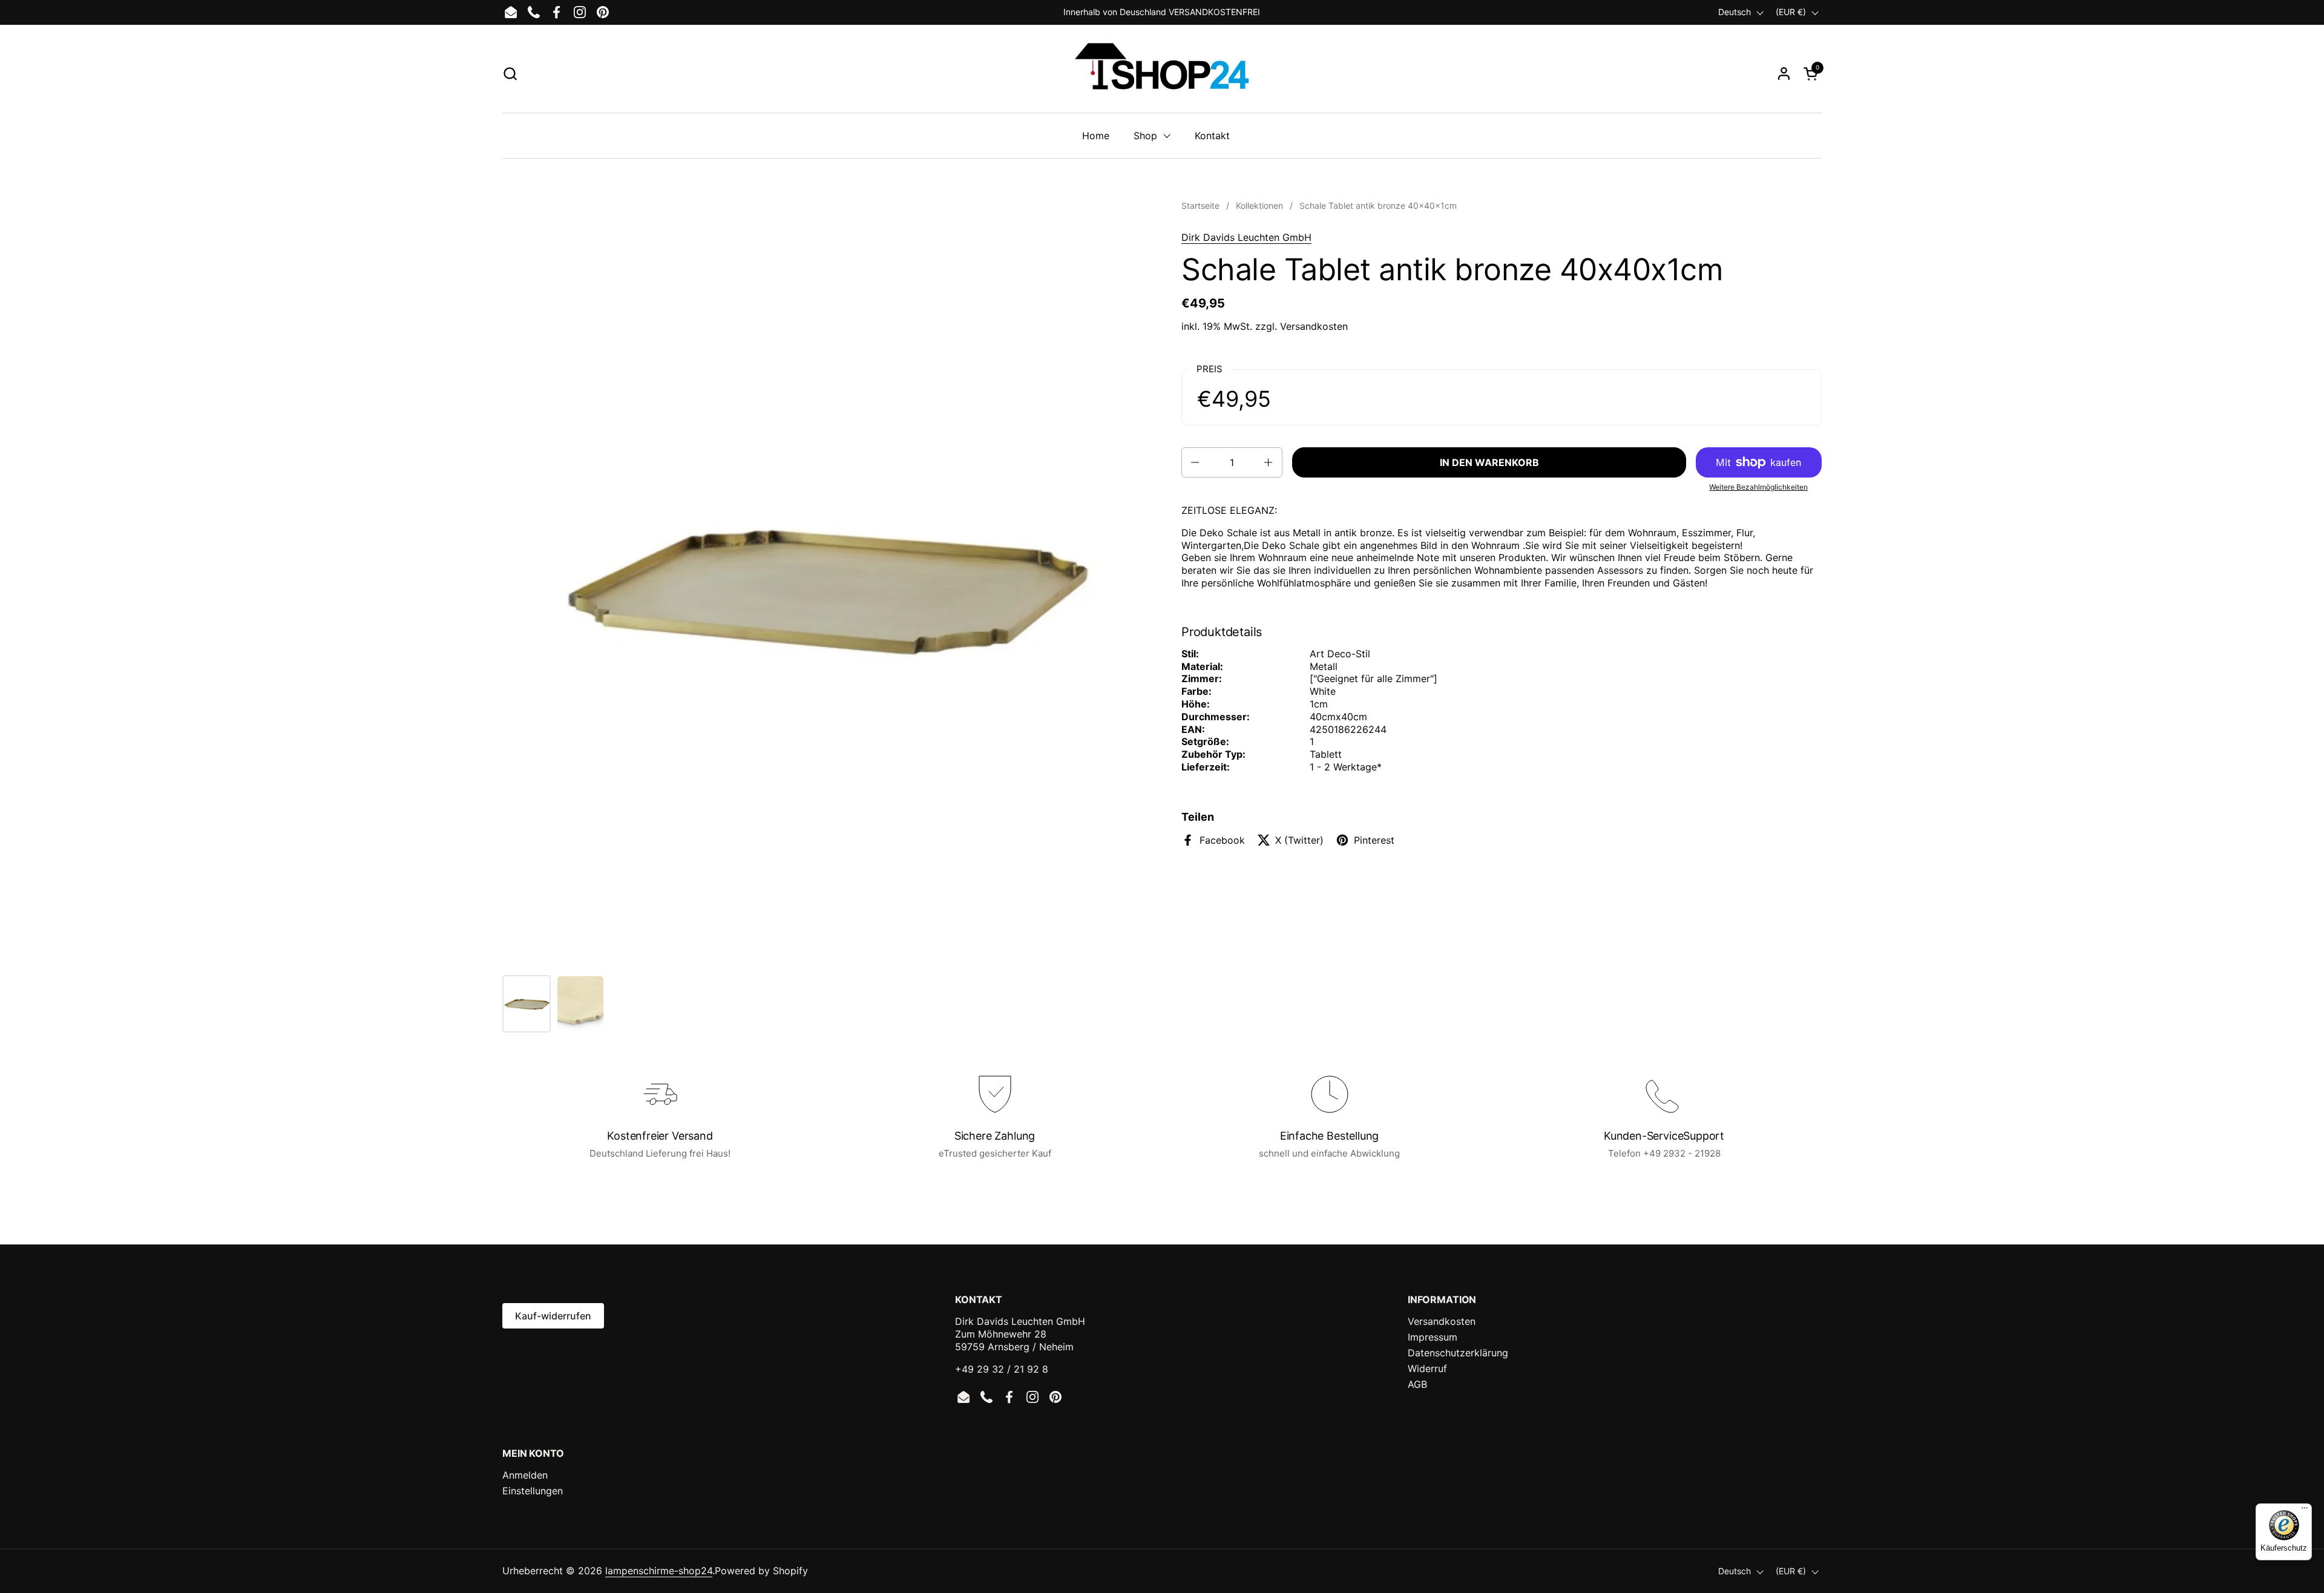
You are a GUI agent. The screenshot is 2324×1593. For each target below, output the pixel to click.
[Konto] (1784, 74)
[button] (510, 74)
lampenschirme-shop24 (659, 1571)
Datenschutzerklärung (1458, 1353)
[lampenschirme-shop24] (1162, 73)
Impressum (1433, 1337)
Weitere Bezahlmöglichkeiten (1758, 487)
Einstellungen (533, 1491)
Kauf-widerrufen (553, 1316)
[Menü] (2305, 1511)
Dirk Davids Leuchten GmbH (1246, 237)
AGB (1417, 1384)
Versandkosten (1314, 326)
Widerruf (1427, 1368)
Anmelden (525, 1475)
